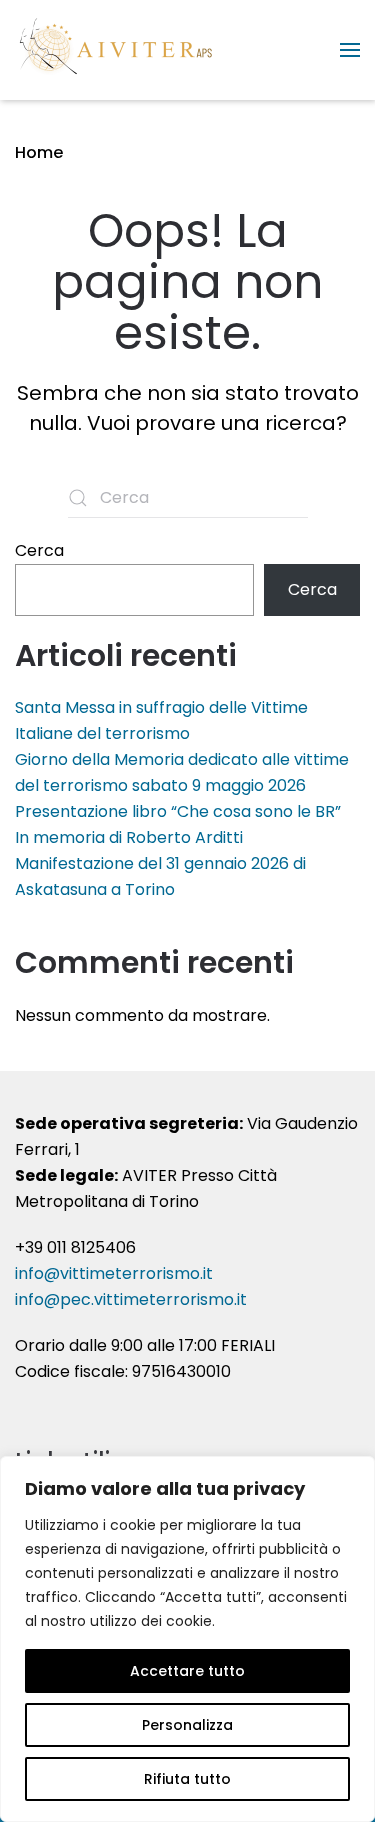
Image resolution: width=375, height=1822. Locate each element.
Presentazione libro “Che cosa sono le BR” (178, 811)
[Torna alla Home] (115, 50)
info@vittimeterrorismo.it (114, 1273)
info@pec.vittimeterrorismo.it (131, 1299)
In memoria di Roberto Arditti (129, 837)
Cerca (39, 550)
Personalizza (187, 1725)
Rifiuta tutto (187, 1779)
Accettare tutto (187, 1671)
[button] (350, 50)
